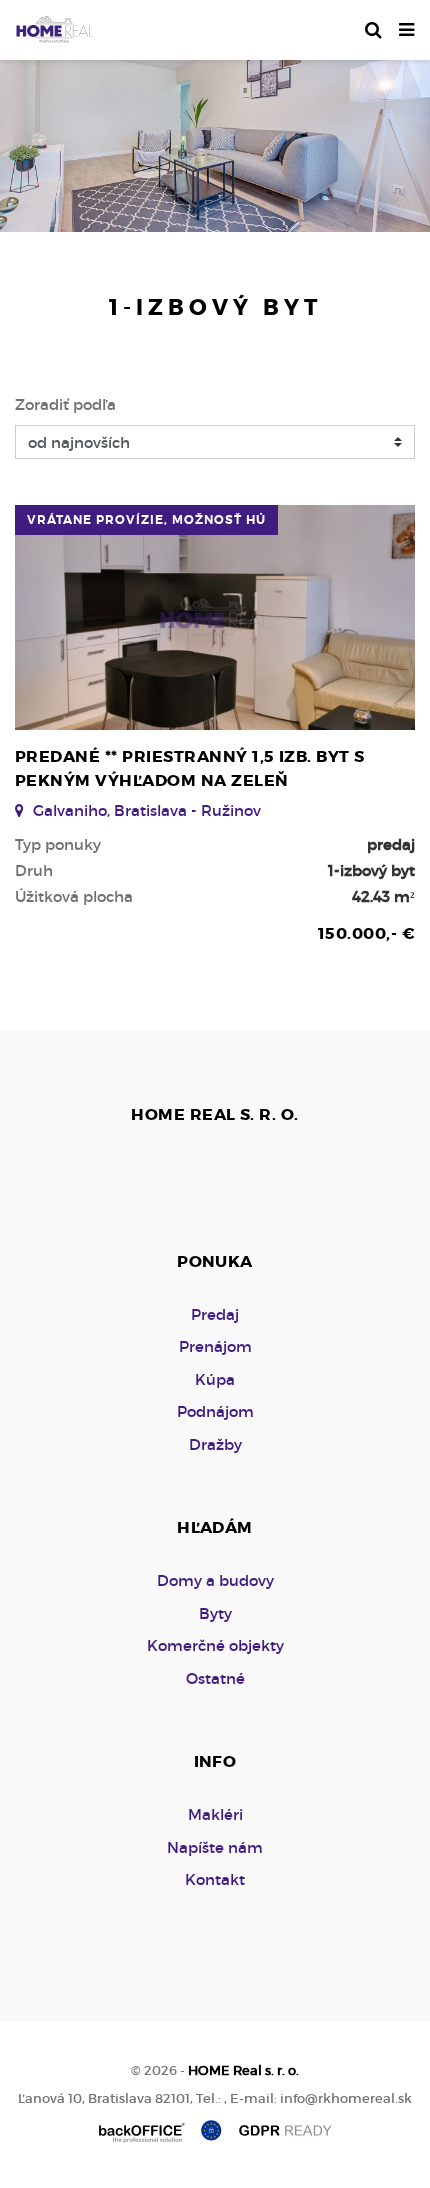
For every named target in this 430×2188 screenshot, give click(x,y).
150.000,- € (366, 933)
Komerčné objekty (215, 1645)
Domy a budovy (215, 1580)
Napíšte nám (215, 1847)
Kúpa (215, 1379)
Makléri (215, 1814)
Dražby (215, 1444)
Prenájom (215, 1346)
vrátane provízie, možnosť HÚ (146, 520)
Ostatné (215, 1678)
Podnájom (215, 1411)
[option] (215, 141)
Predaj (215, 1314)
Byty (215, 1613)
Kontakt (215, 1879)
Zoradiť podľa (65, 404)
